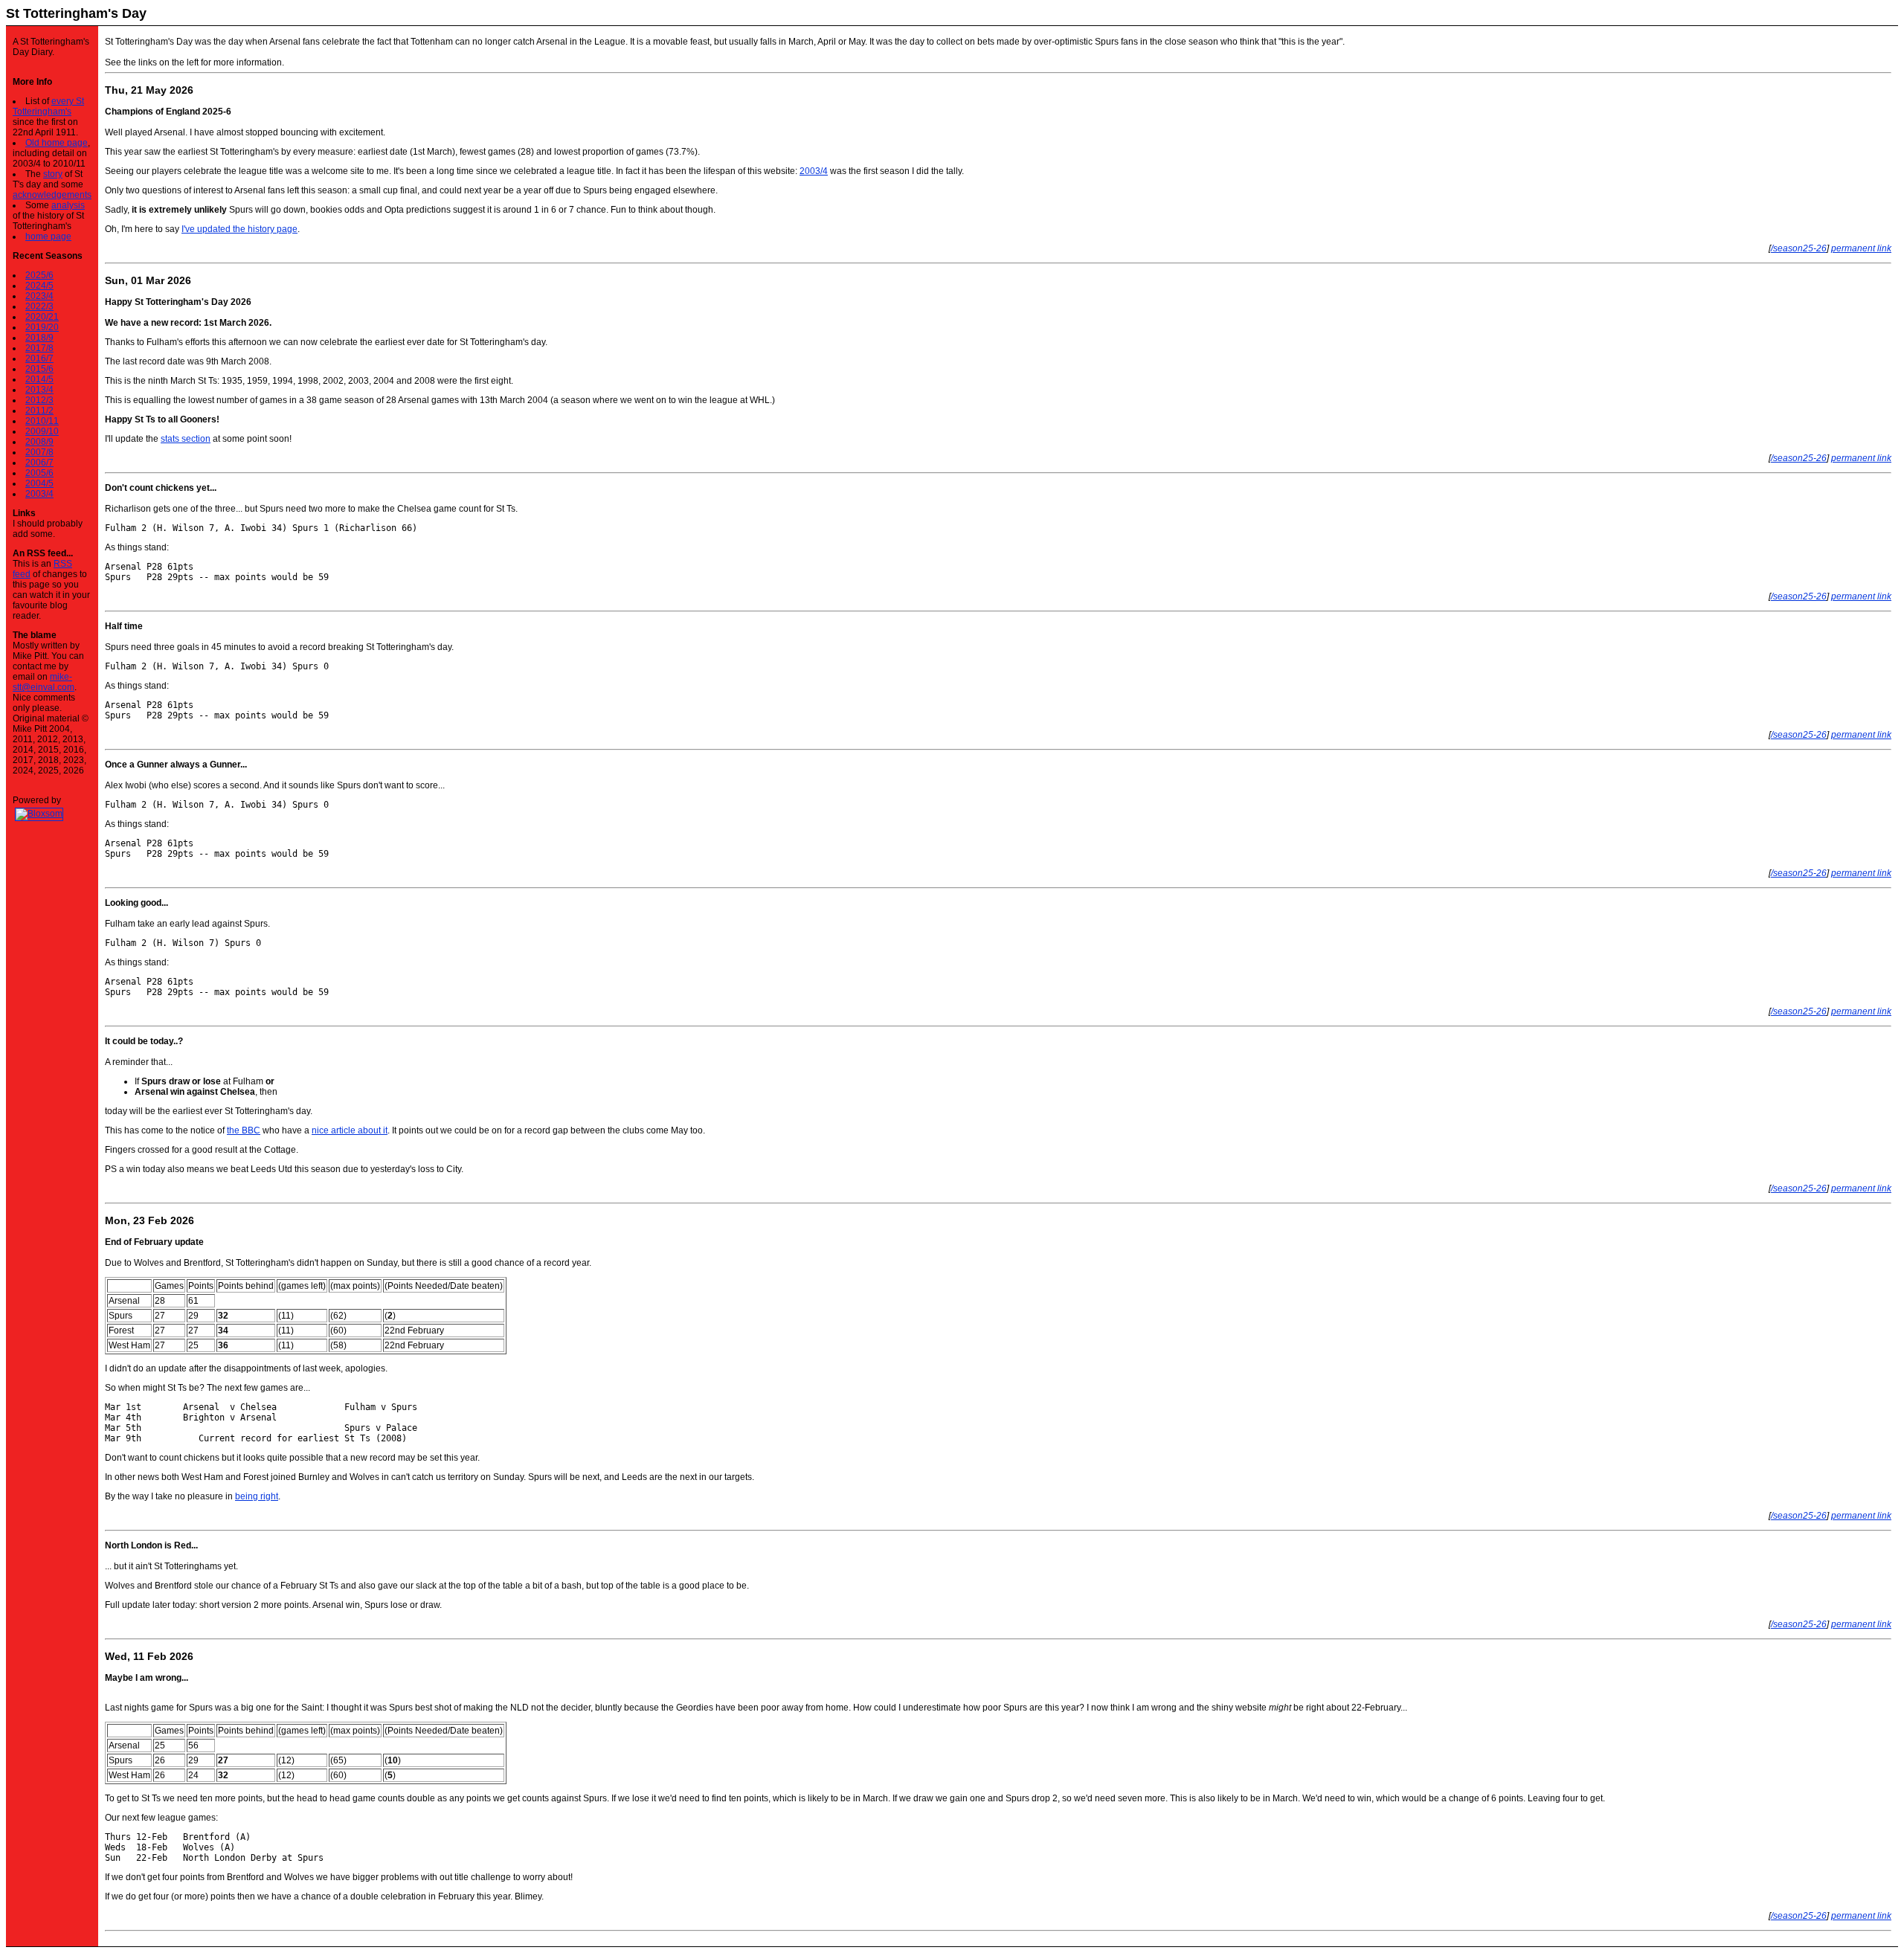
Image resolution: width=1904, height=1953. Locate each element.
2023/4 (39, 296)
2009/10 (42, 431)
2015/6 (39, 369)
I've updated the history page (239, 229)
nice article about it (350, 1130)
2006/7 (39, 463)
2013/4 (39, 390)
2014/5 (39, 379)
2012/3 (39, 400)
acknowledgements (52, 195)
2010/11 (42, 421)
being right (257, 1496)
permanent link (1861, 248)
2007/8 (39, 452)
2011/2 (39, 411)
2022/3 (39, 306)
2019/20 (42, 327)
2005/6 (39, 473)
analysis (68, 205)
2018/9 (39, 338)
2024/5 (39, 286)
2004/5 (39, 483)
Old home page (57, 143)
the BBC (244, 1130)
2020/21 (42, 317)
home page (48, 237)
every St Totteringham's (48, 106)
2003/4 (39, 494)
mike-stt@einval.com (44, 682)
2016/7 (39, 358)
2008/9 (39, 442)
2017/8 (39, 348)
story (53, 174)
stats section (186, 439)
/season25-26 (1799, 248)
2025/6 (39, 275)
